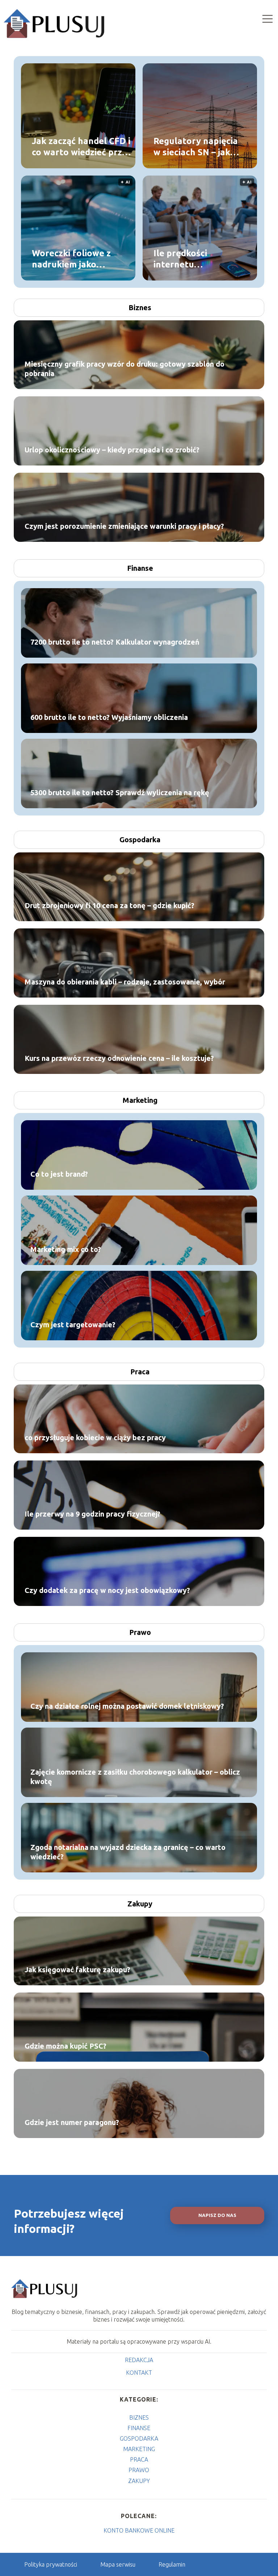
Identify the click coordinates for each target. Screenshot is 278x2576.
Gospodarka (140, 840)
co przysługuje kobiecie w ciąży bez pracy (95, 1437)
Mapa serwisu (118, 2564)
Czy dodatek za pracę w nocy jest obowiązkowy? (107, 1590)
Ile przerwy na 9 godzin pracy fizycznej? (92, 1514)
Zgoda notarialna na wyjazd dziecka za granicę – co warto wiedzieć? (128, 1852)
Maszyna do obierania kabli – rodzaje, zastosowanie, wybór (125, 982)
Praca (140, 1372)
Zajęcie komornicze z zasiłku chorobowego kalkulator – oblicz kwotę (135, 1777)
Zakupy (140, 1904)
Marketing (140, 1100)
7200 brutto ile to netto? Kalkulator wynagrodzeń (115, 642)
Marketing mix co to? (66, 1249)
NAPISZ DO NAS (217, 2215)
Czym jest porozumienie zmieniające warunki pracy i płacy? (124, 526)
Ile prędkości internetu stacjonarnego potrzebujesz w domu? (186, 259)
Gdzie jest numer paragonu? (72, 2122)
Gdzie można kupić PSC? (66, 2046)
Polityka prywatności (51, 2564)
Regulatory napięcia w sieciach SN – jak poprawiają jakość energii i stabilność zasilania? (196, 147)
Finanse (140, 568)
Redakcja (139, 2360)
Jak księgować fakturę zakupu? (77, 1970)
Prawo (140, 1632)
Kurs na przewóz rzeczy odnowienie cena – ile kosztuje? (119, 1058)
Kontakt (139, 2373)
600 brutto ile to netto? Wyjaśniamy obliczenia (109, 717)
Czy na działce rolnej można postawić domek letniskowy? (127, 1706)
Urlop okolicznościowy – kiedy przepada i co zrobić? (112, 450)
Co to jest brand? (59, 1174)
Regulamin (172, 2564)
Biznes (140, 307)
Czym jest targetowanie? (73, 1325)
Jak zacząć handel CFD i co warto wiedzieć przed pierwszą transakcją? (82, 147)
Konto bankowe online (139, 2530)
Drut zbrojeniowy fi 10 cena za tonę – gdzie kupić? (109, 905)
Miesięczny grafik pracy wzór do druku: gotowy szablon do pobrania (125, 369)
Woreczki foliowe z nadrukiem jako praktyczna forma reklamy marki (71, 259)
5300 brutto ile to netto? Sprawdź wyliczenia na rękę (120, 792)
